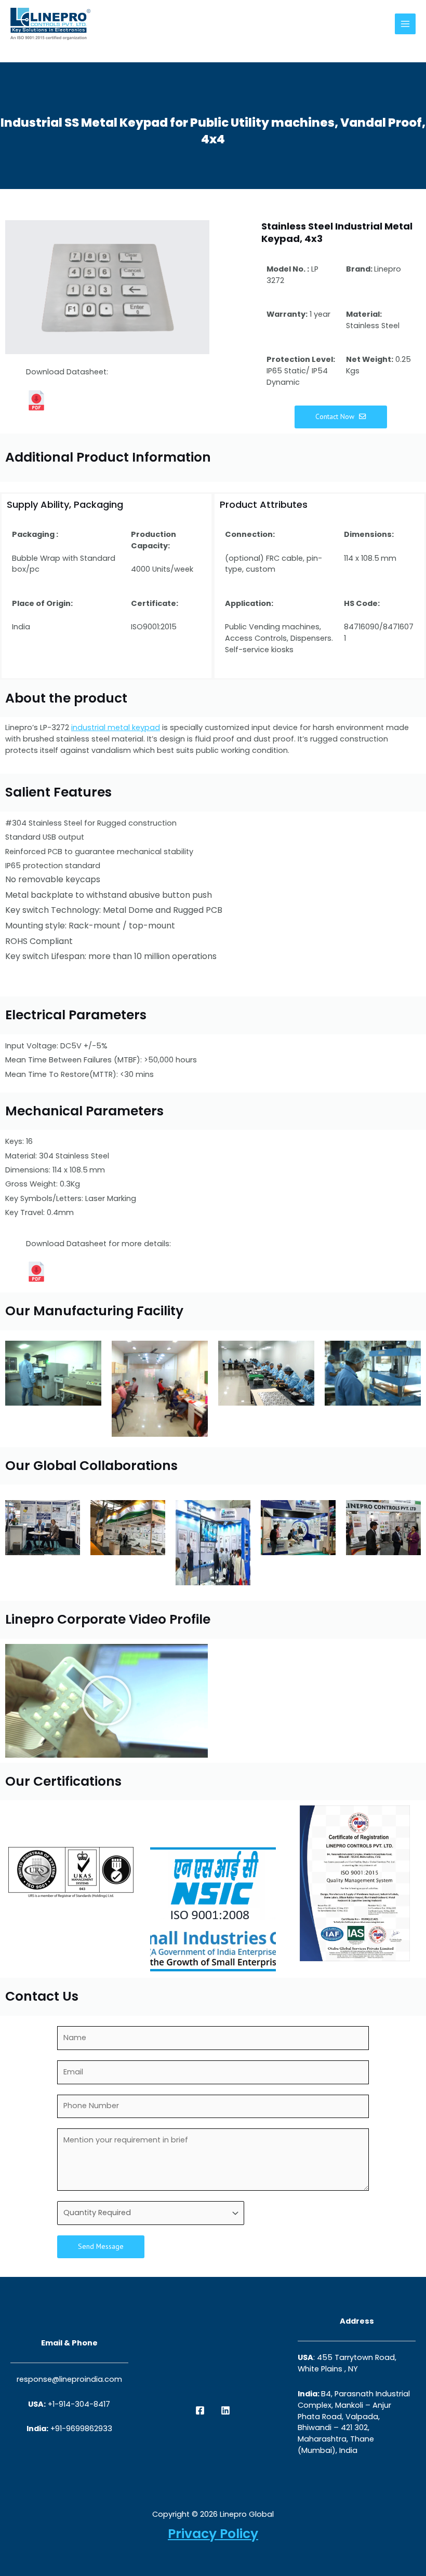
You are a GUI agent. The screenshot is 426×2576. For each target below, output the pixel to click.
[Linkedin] (225, 2410)
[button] (106, 1701)
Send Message (101, 2246)
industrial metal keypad (116, 727)
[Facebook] (200, 2410)
